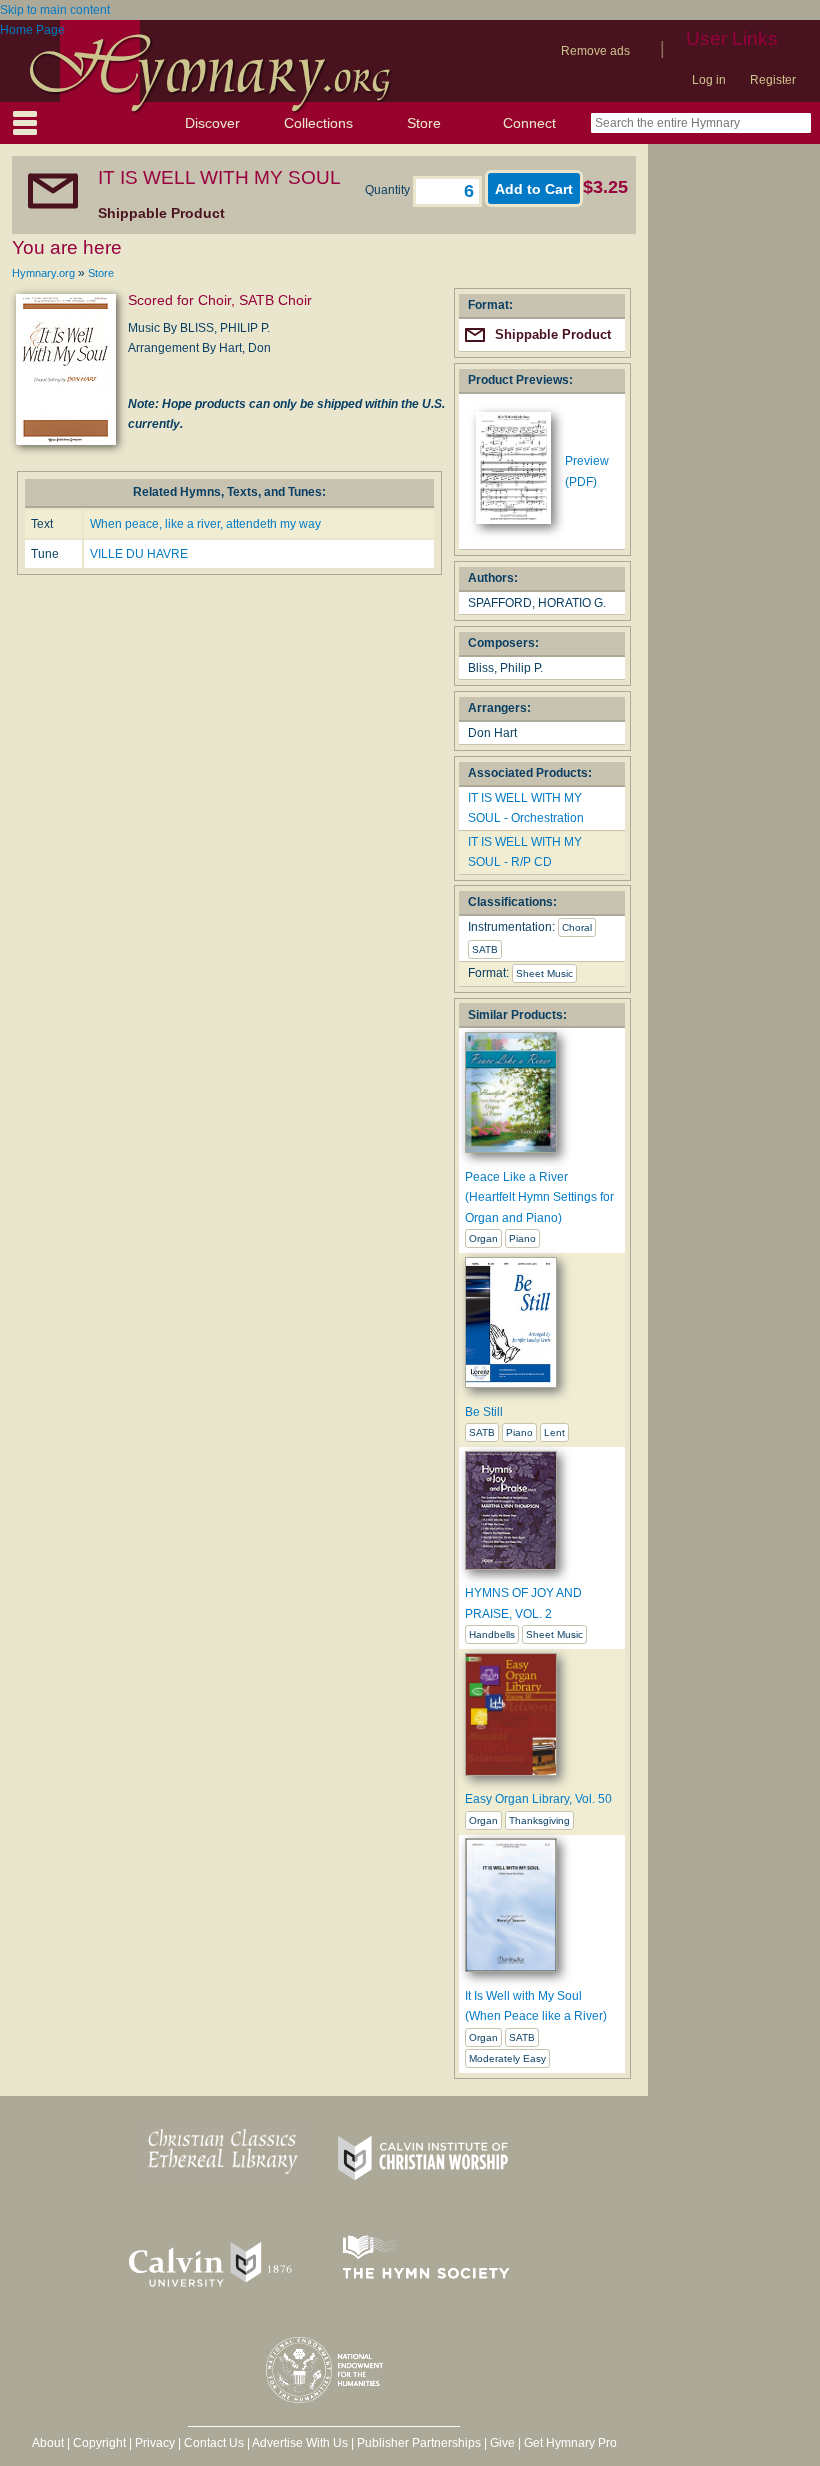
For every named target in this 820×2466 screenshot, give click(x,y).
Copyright (99, 2443)
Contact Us (214, 2443)
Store (424, 123)
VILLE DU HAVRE (139, 554)
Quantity (389, 190)
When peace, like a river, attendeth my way (205, 524)
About (48, 2443)
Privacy (155, 2443)
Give (502, 2443)
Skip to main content (55, 10)
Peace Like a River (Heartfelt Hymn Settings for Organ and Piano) (539, 1197)
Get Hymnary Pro (570, 2443)
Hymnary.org (43, 273)
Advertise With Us (300, 2443)
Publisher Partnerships (419, 2443)
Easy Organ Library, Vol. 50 (538, 1799)
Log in (709, 80)
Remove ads (595, 51)
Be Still (484, 1412)
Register (773, 80)
